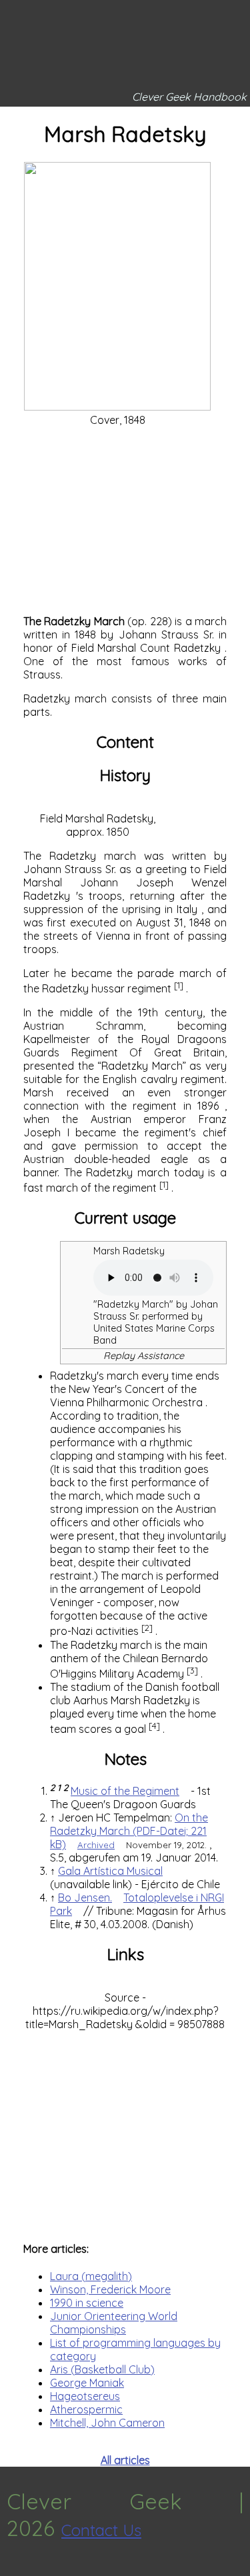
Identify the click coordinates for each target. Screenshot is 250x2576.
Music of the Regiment (125, 1791)
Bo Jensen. (85, 1898)
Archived (96, 1845)
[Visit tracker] (12, 2569)
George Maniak (87, 2383)
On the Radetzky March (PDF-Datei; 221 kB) (129, 1831)
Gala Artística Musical (110, 1871)
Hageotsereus (85, 2396)
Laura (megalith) (91, 2276)
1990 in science (87, 2303)
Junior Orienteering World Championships (114, 2323)
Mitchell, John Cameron (107, 2423)
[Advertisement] (125, 521)
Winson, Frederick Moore (110, 2289)
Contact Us (101, 2530)
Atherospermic (86, 2409)
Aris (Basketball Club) (102, 2369)
